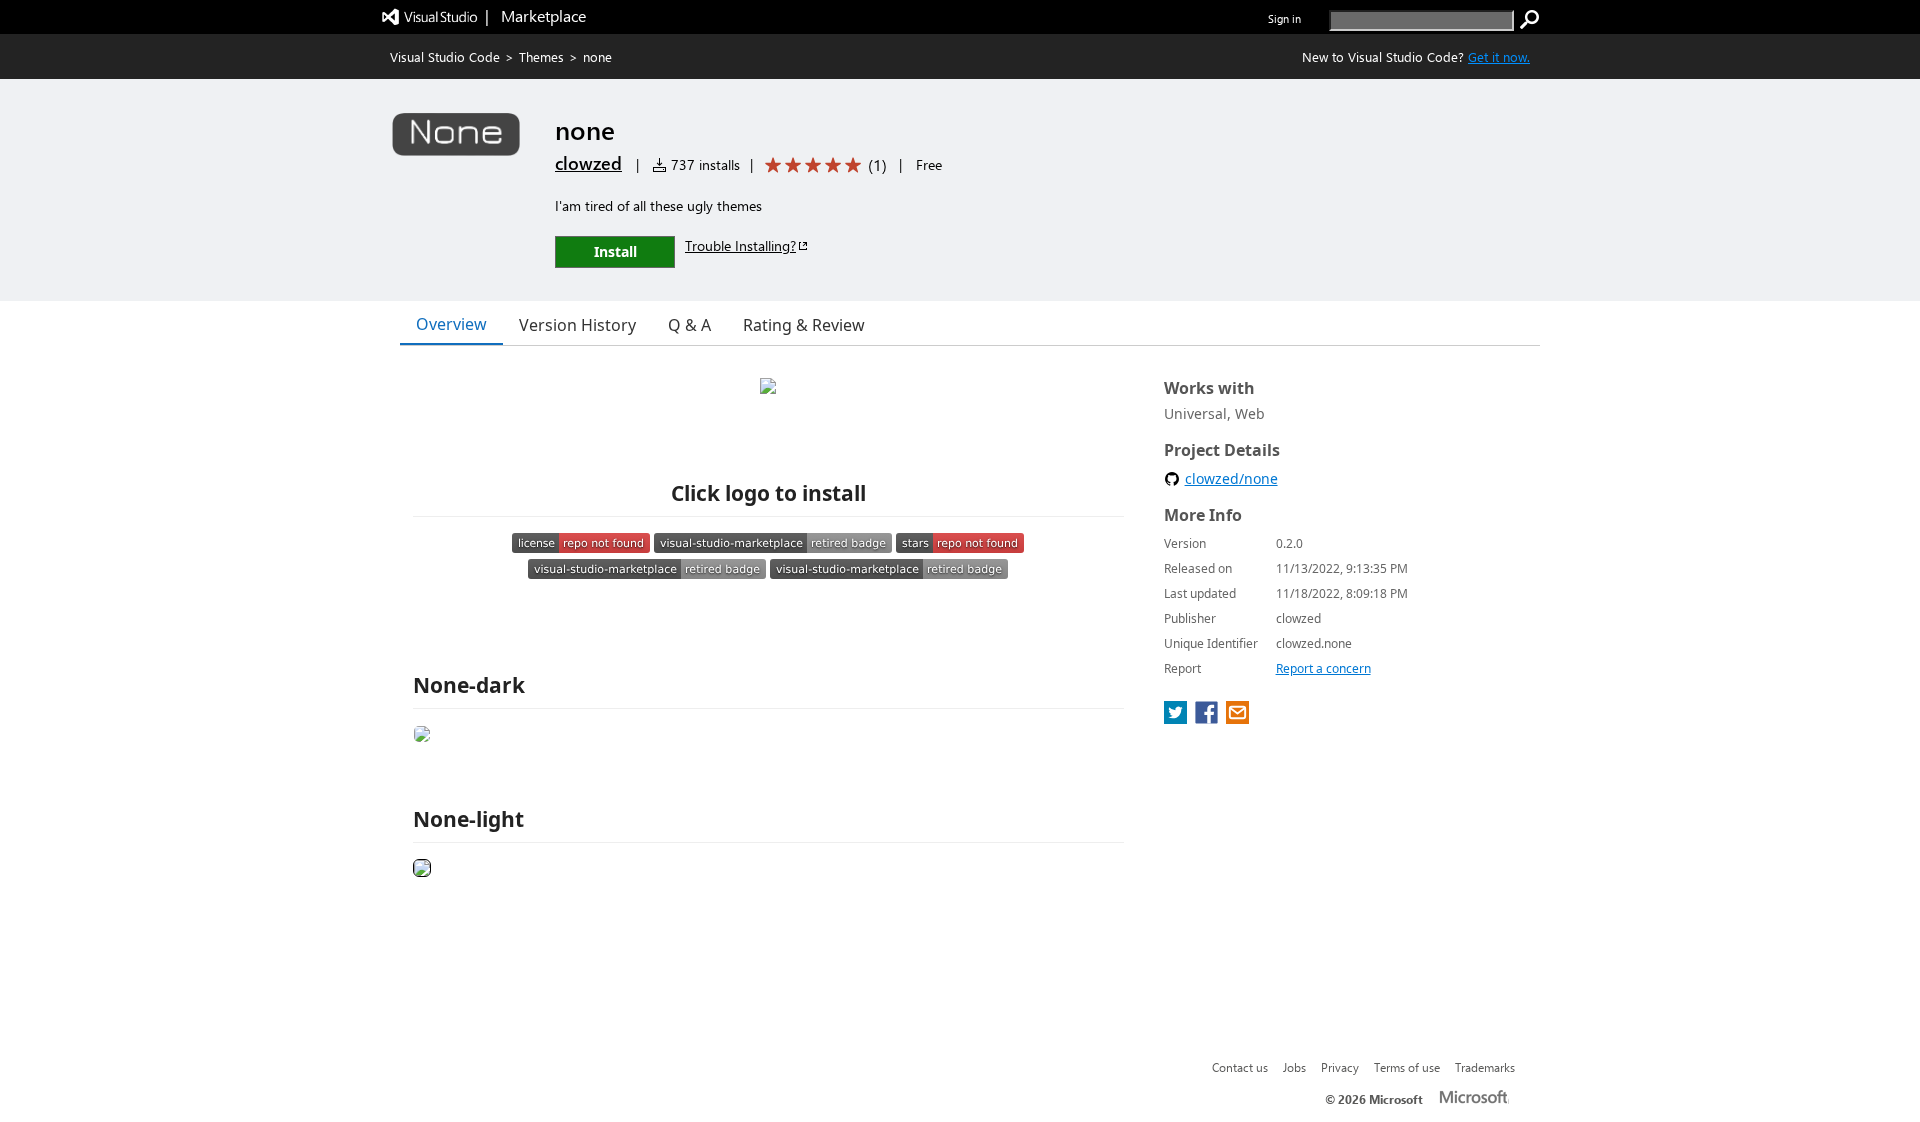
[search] (1530, 20)
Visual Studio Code (445, 56)
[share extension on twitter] (1177, 718)
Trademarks (1485, 1067)
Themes (541, 56)
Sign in (1284, 18)
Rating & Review (804, 325)
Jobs (1294, 1067)
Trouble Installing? (740, 245)
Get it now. (1499, 56)
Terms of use (1407, 1067)
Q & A (689, 325)
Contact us (1240, 1067)
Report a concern (1323, 668)
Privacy (1340, 1067)
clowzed (588, 163)
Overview (451, 324)
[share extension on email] (1237, 718)
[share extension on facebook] (1208, 718)
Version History (577, 325)
